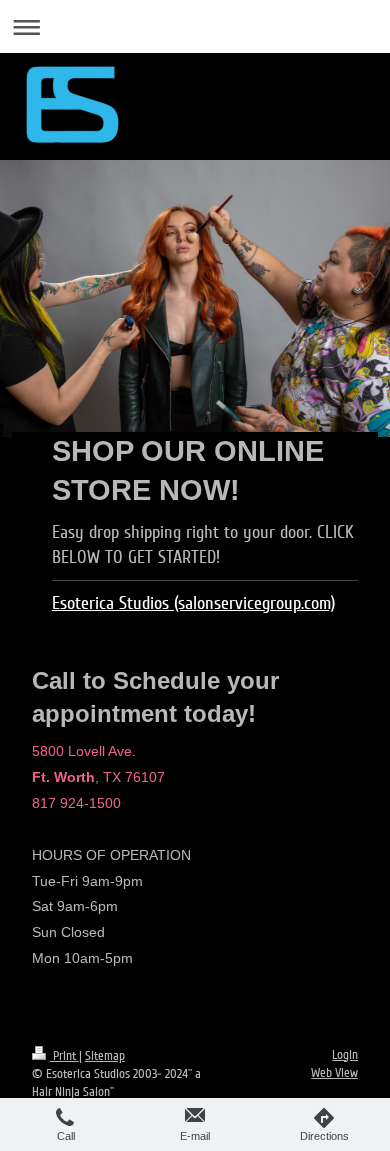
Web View (334, 1073)
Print (64, 1056)
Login (345, 1055)
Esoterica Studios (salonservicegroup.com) (193, 603)
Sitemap (105, 1056)
